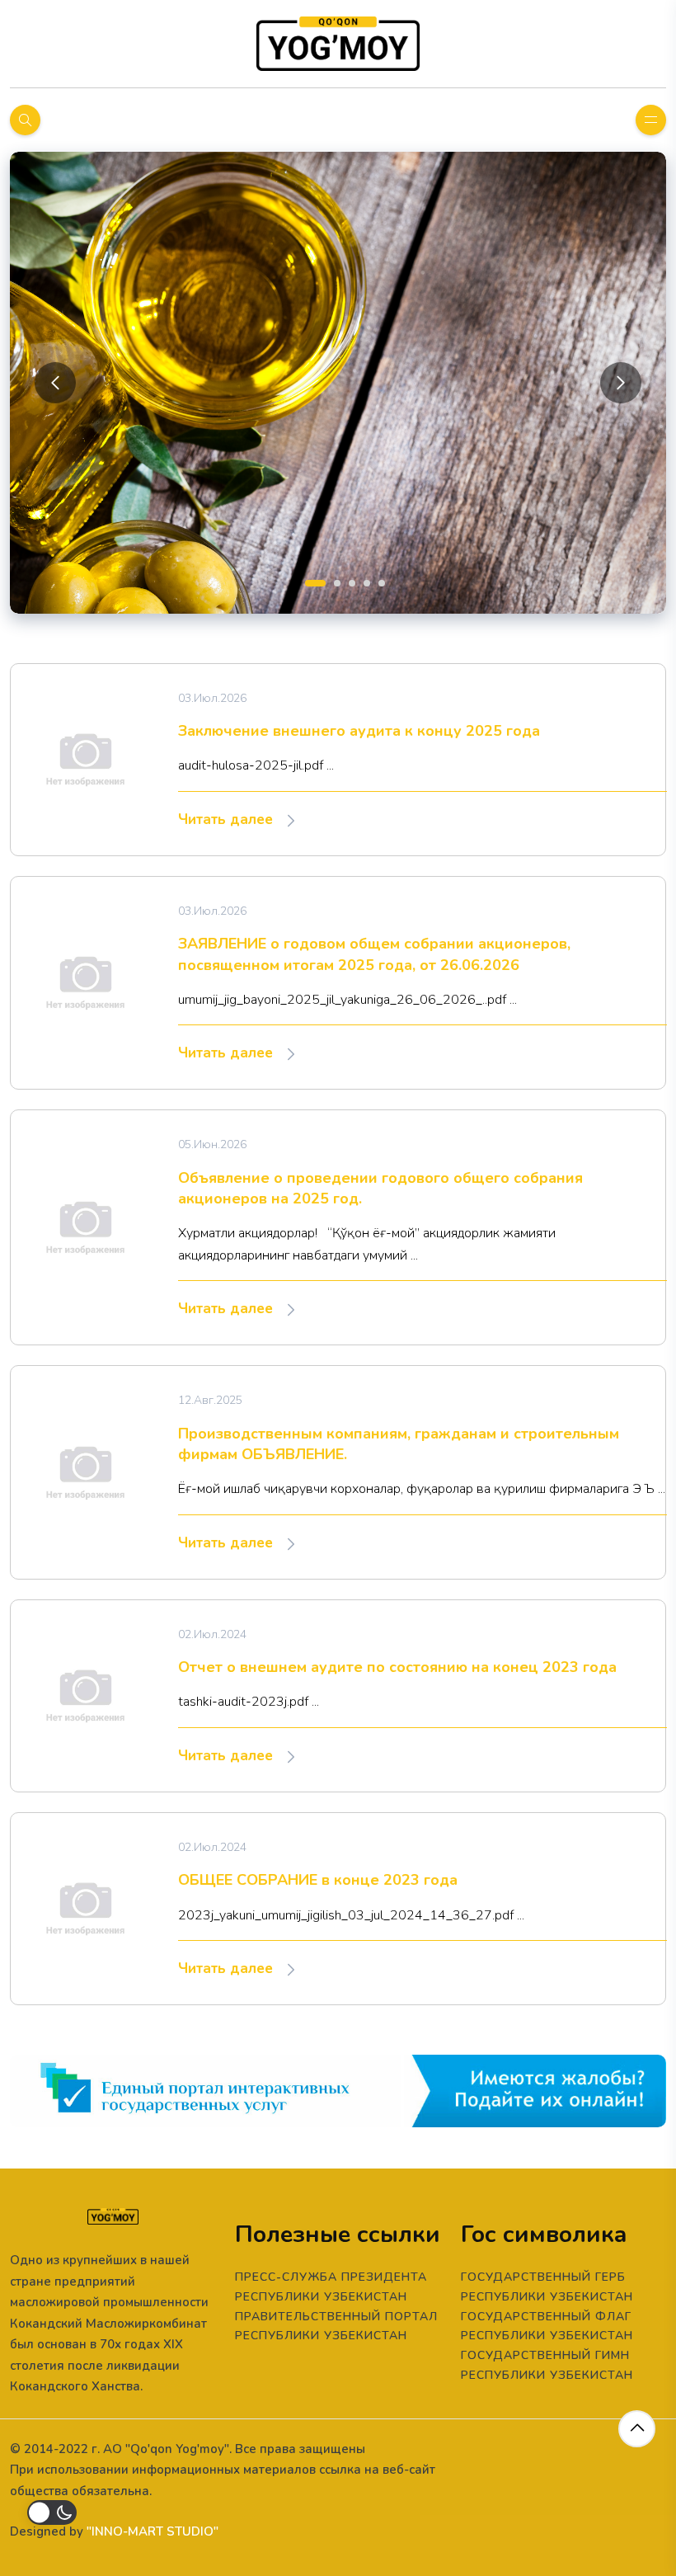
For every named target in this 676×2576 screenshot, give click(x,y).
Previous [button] (55, 383)
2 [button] (336, 582)
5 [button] (380, 582)
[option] (338, 383)
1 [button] (307, 582)
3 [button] (350, 582)
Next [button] (621, 383)
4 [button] (365, 582)
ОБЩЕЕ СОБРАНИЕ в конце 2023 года (318, 1880)
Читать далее (228, 819)
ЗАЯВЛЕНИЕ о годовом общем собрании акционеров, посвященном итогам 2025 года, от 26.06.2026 (374, 954)
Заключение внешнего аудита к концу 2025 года (359, 731)
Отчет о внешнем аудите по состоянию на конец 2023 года (397, 1667)
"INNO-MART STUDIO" (153, 2531)
